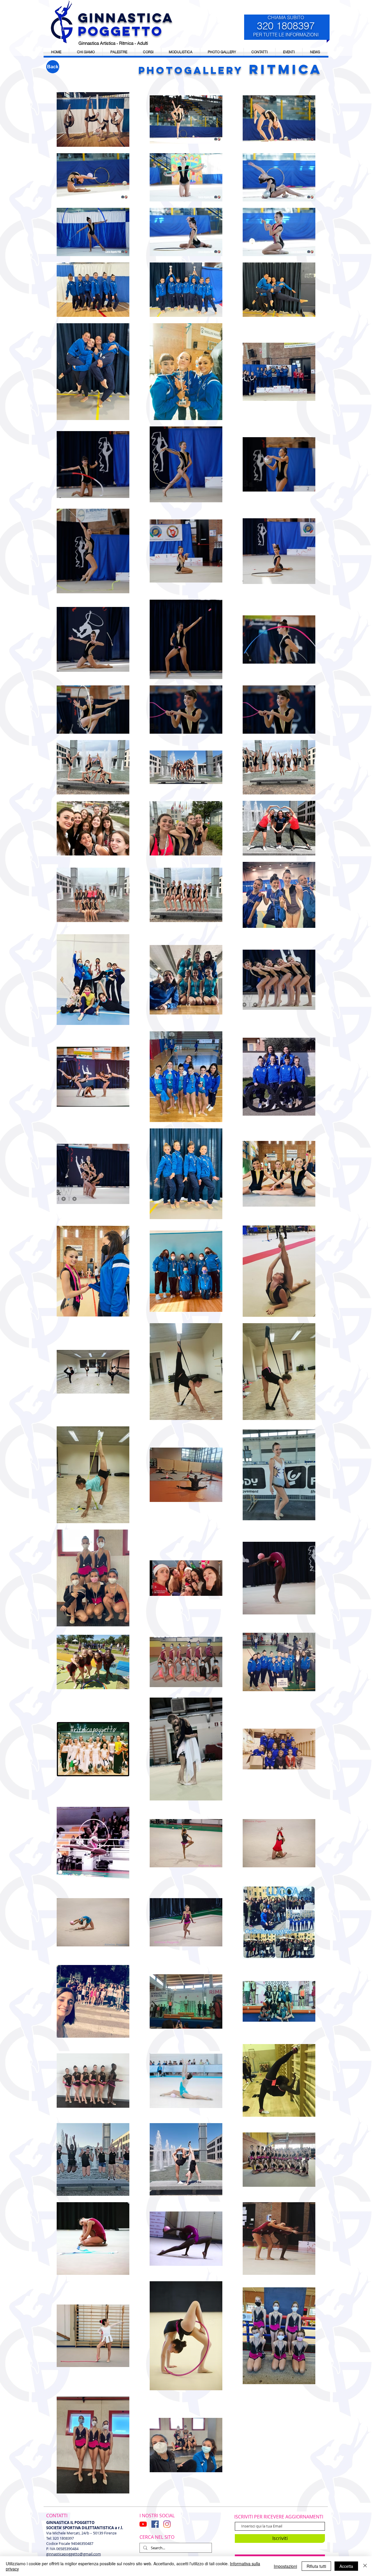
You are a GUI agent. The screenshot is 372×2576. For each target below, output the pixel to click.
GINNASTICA (126, 18)
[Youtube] (143, 2524)
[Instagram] (167, 2524)
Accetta (346, 2566)
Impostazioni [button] (285, 2566)
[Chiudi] (365, 2566)
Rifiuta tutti (316, 2566)
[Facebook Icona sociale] (155, 2524)
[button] (289, 52)
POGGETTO (120, 31)
